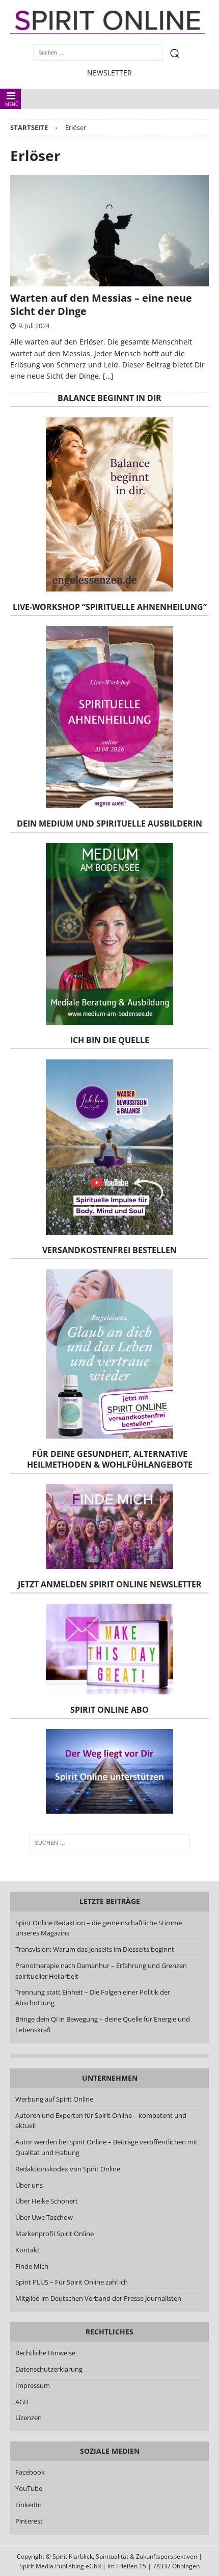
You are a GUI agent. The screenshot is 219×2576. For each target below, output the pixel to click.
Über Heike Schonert (47, 2201)
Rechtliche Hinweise (45, 2353)
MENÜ (12, 104)
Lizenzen (29, 2418)
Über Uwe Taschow (44, 2217)
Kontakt (28, 2250)
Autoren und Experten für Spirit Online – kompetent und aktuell (101, 2121)
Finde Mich (32, 2266)
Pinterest (29, 2521)
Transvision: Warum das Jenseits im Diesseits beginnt (95, 1949)
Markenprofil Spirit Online (54, 2234)
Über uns (29, 2185)
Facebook (30, 2472)
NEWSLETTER (109, 73)
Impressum (33, 2385)
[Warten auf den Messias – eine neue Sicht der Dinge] (109, 231)
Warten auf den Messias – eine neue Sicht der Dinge (101, 304)
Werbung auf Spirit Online (54, 2099)
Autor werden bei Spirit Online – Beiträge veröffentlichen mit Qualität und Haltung (106, 2147)
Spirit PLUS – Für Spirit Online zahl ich (72, 2282)
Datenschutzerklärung (49, 2369)
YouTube (30, 2488)
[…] (108, 376)
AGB (22, 2402)
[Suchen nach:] (110, 1843)
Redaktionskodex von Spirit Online (68, 2169)
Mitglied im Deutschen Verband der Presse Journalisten (98, 2298)
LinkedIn (29, 2505)
